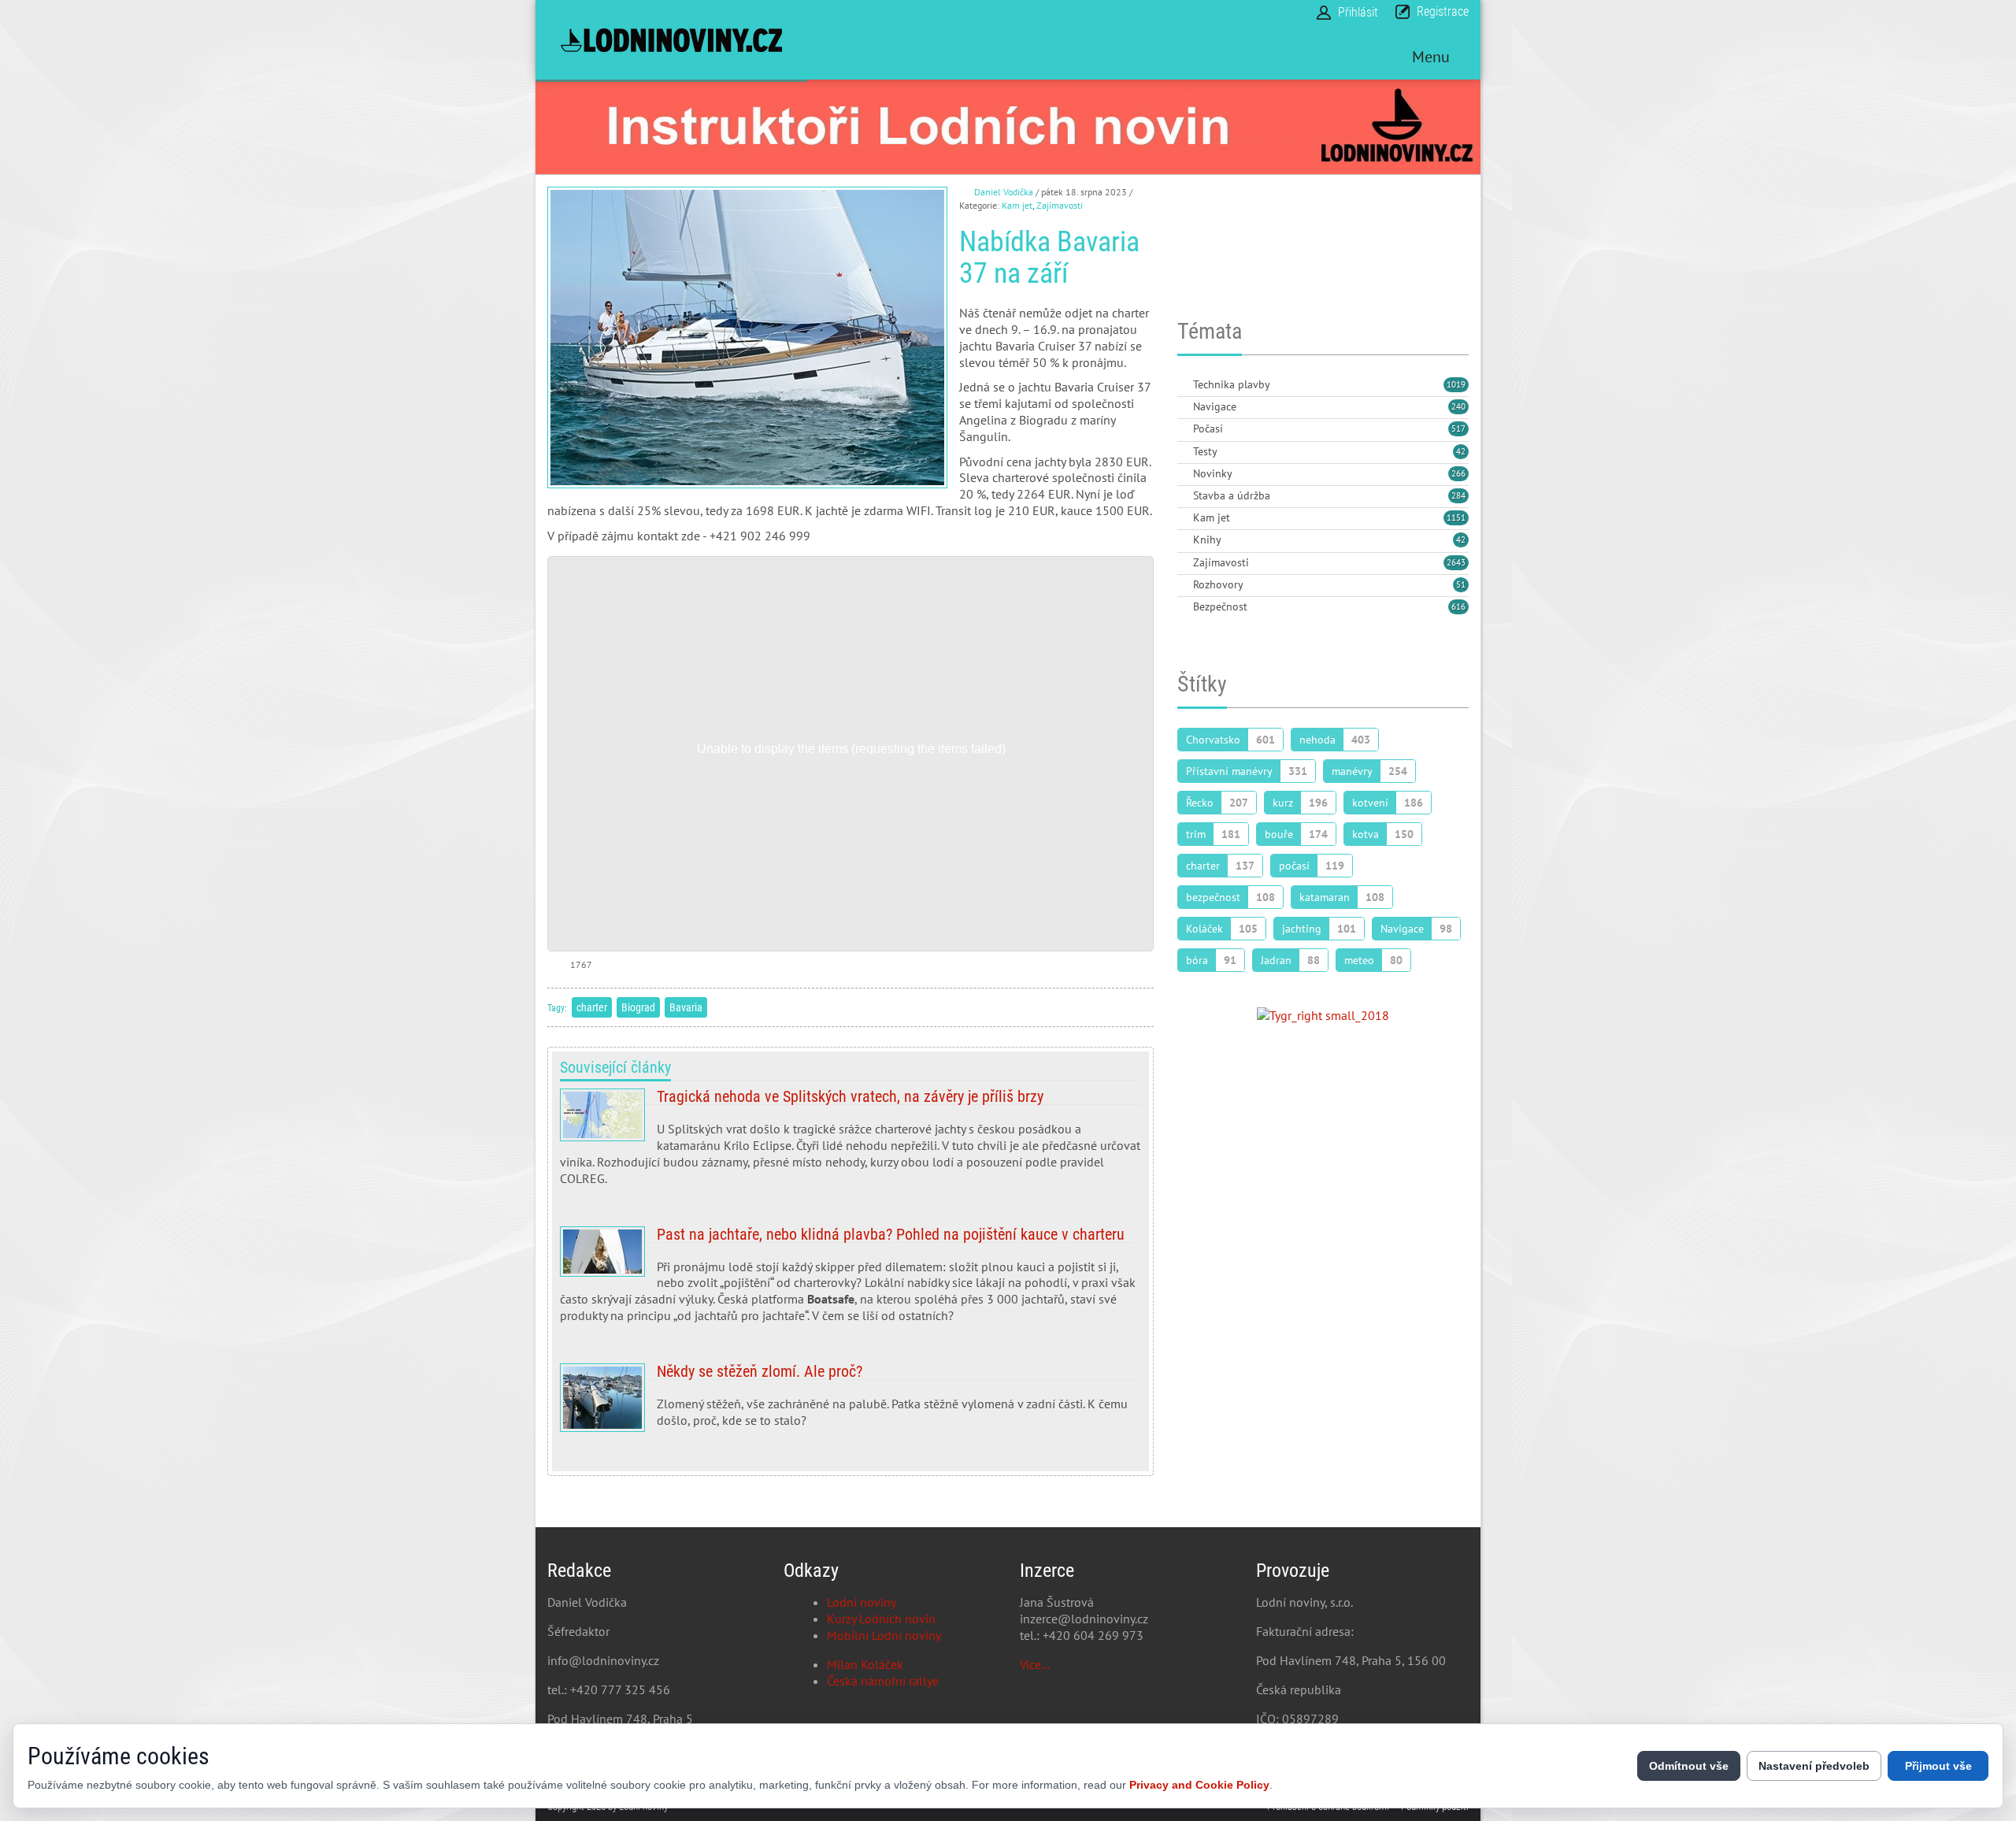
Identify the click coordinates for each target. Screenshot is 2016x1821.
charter (592, 1007)
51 (1461, 584)
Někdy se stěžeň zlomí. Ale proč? (850, 1402)
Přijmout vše (1938, 1766)
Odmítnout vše (1689, 1766)
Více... (1035, 1664)
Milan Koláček (865, 1664)
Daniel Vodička (1004, 192)
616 (1458, 606)
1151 (1456, 517)
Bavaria (686, 1007)
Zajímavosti (1060, 205)
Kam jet (1017, 205)
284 (1458, 495)
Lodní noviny (862, 1602)
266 (1458, 473)
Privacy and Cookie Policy (1199, 1785)
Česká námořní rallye (883, 1681)
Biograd (638, 1007)
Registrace (1443, 11)
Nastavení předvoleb (1814, 1766)
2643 (1456, 562)
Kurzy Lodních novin (881, 1619)
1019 (1456, 384)
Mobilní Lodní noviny (884, 1635)
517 (1458, 428)
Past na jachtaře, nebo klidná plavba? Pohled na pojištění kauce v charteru (850, 1281)
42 (1461, 451)
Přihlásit (1358, 12)
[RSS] (1184, 386)
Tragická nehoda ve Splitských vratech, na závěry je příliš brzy (850, 1143)
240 (1458, 406)
